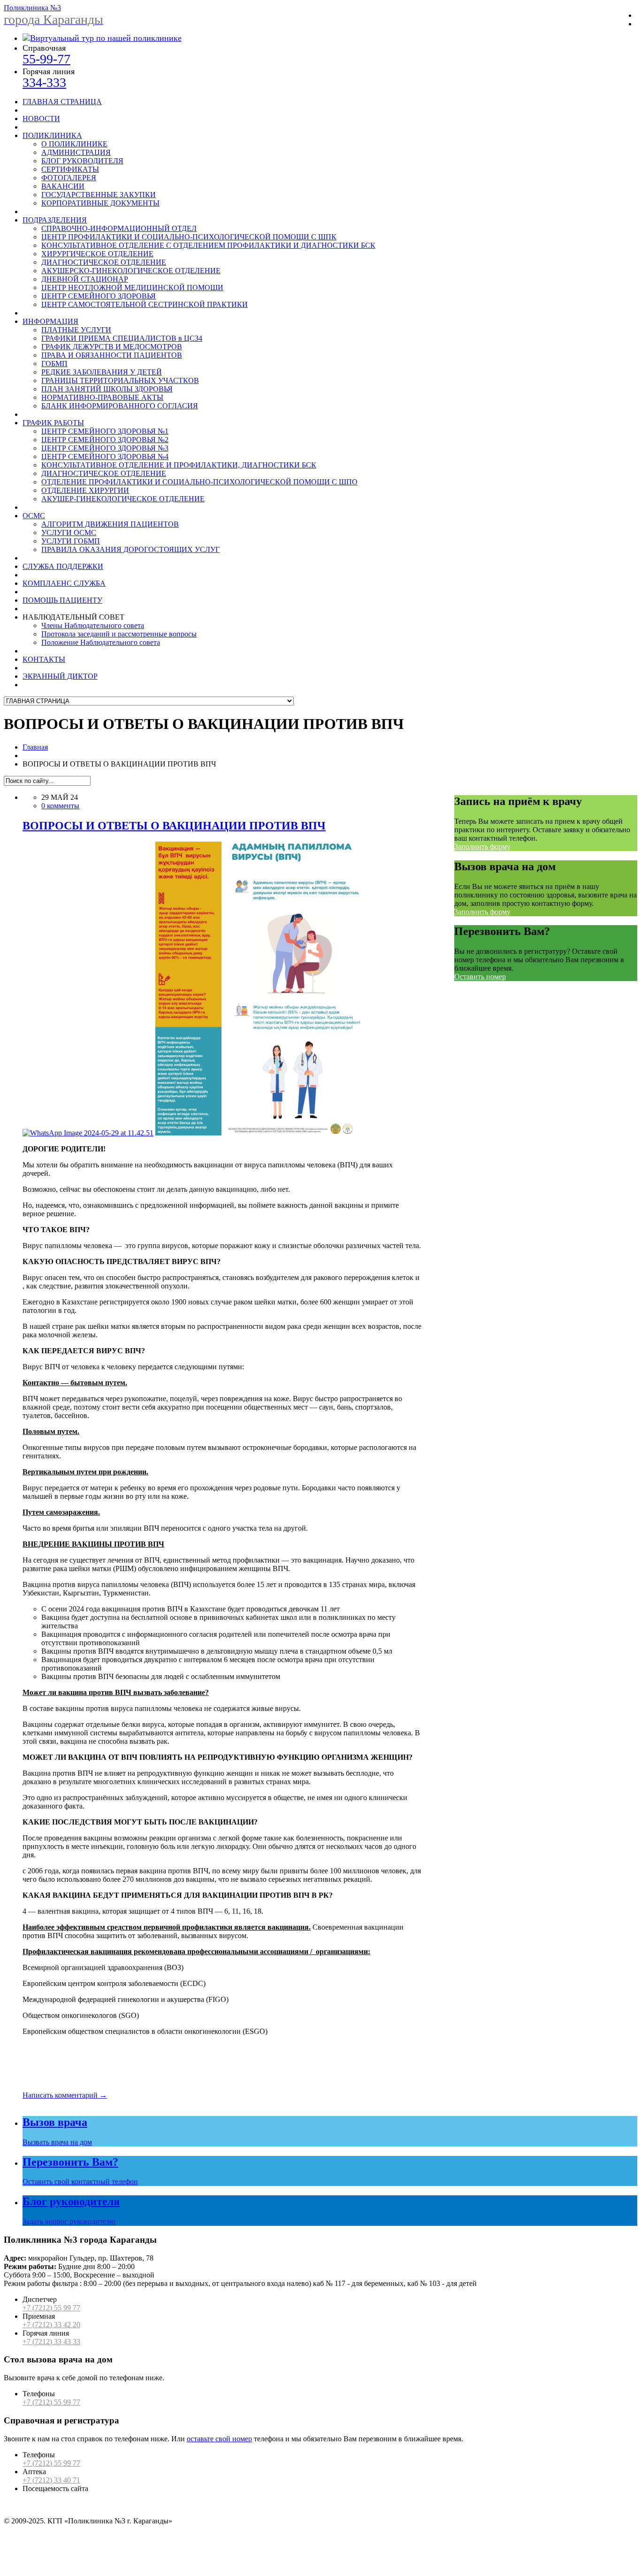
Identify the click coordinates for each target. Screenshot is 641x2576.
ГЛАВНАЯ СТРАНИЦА (62, 102)
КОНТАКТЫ (44, 659)
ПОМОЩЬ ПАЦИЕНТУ (62, 600)
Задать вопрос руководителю (69, 2221)
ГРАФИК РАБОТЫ (53, 423)
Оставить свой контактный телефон (80, 2181)
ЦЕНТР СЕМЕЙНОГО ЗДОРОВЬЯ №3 (105, 448)
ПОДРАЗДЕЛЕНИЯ (55, 220)
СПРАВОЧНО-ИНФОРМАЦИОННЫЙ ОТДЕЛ (119, 228)
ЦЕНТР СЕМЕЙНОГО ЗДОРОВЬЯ (99, 296)
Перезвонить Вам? (70, 2162)
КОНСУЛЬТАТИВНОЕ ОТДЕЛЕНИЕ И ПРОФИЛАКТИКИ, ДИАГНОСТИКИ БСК (179, 465)
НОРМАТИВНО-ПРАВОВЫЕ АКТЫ (102, 397)
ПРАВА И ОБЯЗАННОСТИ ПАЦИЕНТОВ (112, 355)
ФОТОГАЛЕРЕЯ (69, 178)
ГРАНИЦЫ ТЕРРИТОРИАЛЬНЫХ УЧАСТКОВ (120, 380)
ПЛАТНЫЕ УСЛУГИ (76, 330)
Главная (35, 747)
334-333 (44, 82)
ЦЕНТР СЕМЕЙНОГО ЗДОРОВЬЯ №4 (105, 456)
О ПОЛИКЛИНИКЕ (74, 144)
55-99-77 (46, 59)
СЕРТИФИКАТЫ (70, 169)
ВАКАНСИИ (63, 186)
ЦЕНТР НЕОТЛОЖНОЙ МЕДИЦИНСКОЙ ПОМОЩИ (132, 287)
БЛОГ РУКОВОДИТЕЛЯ (82, 161)
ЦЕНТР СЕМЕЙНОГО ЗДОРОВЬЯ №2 (105, 440)
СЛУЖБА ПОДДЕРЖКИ (63, 566)
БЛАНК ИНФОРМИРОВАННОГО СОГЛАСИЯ (120, 406)
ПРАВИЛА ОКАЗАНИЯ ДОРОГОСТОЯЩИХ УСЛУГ (130, 549)
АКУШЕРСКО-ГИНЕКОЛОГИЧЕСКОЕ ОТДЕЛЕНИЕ (131, 271)
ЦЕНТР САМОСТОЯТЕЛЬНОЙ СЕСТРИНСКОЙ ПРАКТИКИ (145, 304)
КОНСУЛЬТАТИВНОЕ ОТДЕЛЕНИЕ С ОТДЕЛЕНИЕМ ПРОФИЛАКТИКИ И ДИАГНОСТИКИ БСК (208, 245)
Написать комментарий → (65, 2095)
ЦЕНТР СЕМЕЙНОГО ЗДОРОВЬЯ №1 (105, 431)
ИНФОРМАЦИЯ (50, 321)
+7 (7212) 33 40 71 (51, 2480)
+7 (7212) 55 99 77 (51, 2308)
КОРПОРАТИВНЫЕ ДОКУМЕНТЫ (100, 203)
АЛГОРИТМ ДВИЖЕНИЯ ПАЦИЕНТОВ (110, 524)
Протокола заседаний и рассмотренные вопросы (119, 634)
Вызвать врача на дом (57, 2142)
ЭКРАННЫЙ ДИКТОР (60, 676)
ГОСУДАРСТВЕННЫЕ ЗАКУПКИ (99, 195)
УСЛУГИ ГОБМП (71, 541)
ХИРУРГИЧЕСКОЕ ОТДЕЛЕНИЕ (97, 254)
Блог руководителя (71, 2201)
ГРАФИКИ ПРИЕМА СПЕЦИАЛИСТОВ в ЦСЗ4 (122, 338)
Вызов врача (55, 2122)
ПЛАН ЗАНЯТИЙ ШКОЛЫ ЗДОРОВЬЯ (107, 389)
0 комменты (60, 806)
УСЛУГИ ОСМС (69, 533)
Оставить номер (480, 977)
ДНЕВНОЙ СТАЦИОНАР (85, 279)
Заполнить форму (482, 847)
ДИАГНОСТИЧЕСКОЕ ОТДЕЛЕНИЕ (104, 262)
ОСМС (34, 516)
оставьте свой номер (219, 2439)
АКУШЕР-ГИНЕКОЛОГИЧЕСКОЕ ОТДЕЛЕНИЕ (123, 499)
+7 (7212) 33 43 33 (51, 2342)
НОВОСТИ (41, 119)
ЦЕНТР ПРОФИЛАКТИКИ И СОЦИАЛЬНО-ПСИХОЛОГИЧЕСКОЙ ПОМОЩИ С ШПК (189, 237)
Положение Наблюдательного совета (101, 642)
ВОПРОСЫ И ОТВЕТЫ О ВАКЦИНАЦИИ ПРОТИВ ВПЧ (174, 826)
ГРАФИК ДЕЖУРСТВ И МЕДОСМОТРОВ (112, 347)
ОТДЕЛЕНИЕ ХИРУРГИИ (85, 490)
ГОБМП (54, 364)
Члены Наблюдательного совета (93, 625)
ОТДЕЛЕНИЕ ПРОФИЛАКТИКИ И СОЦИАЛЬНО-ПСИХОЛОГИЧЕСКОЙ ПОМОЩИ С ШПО (199, 482)
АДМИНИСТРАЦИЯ (76, 152)
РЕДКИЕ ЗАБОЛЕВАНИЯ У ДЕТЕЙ (102, 372)
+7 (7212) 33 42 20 (51, 2325)
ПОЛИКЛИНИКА (52, 135)
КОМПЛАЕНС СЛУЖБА (64, 583)
